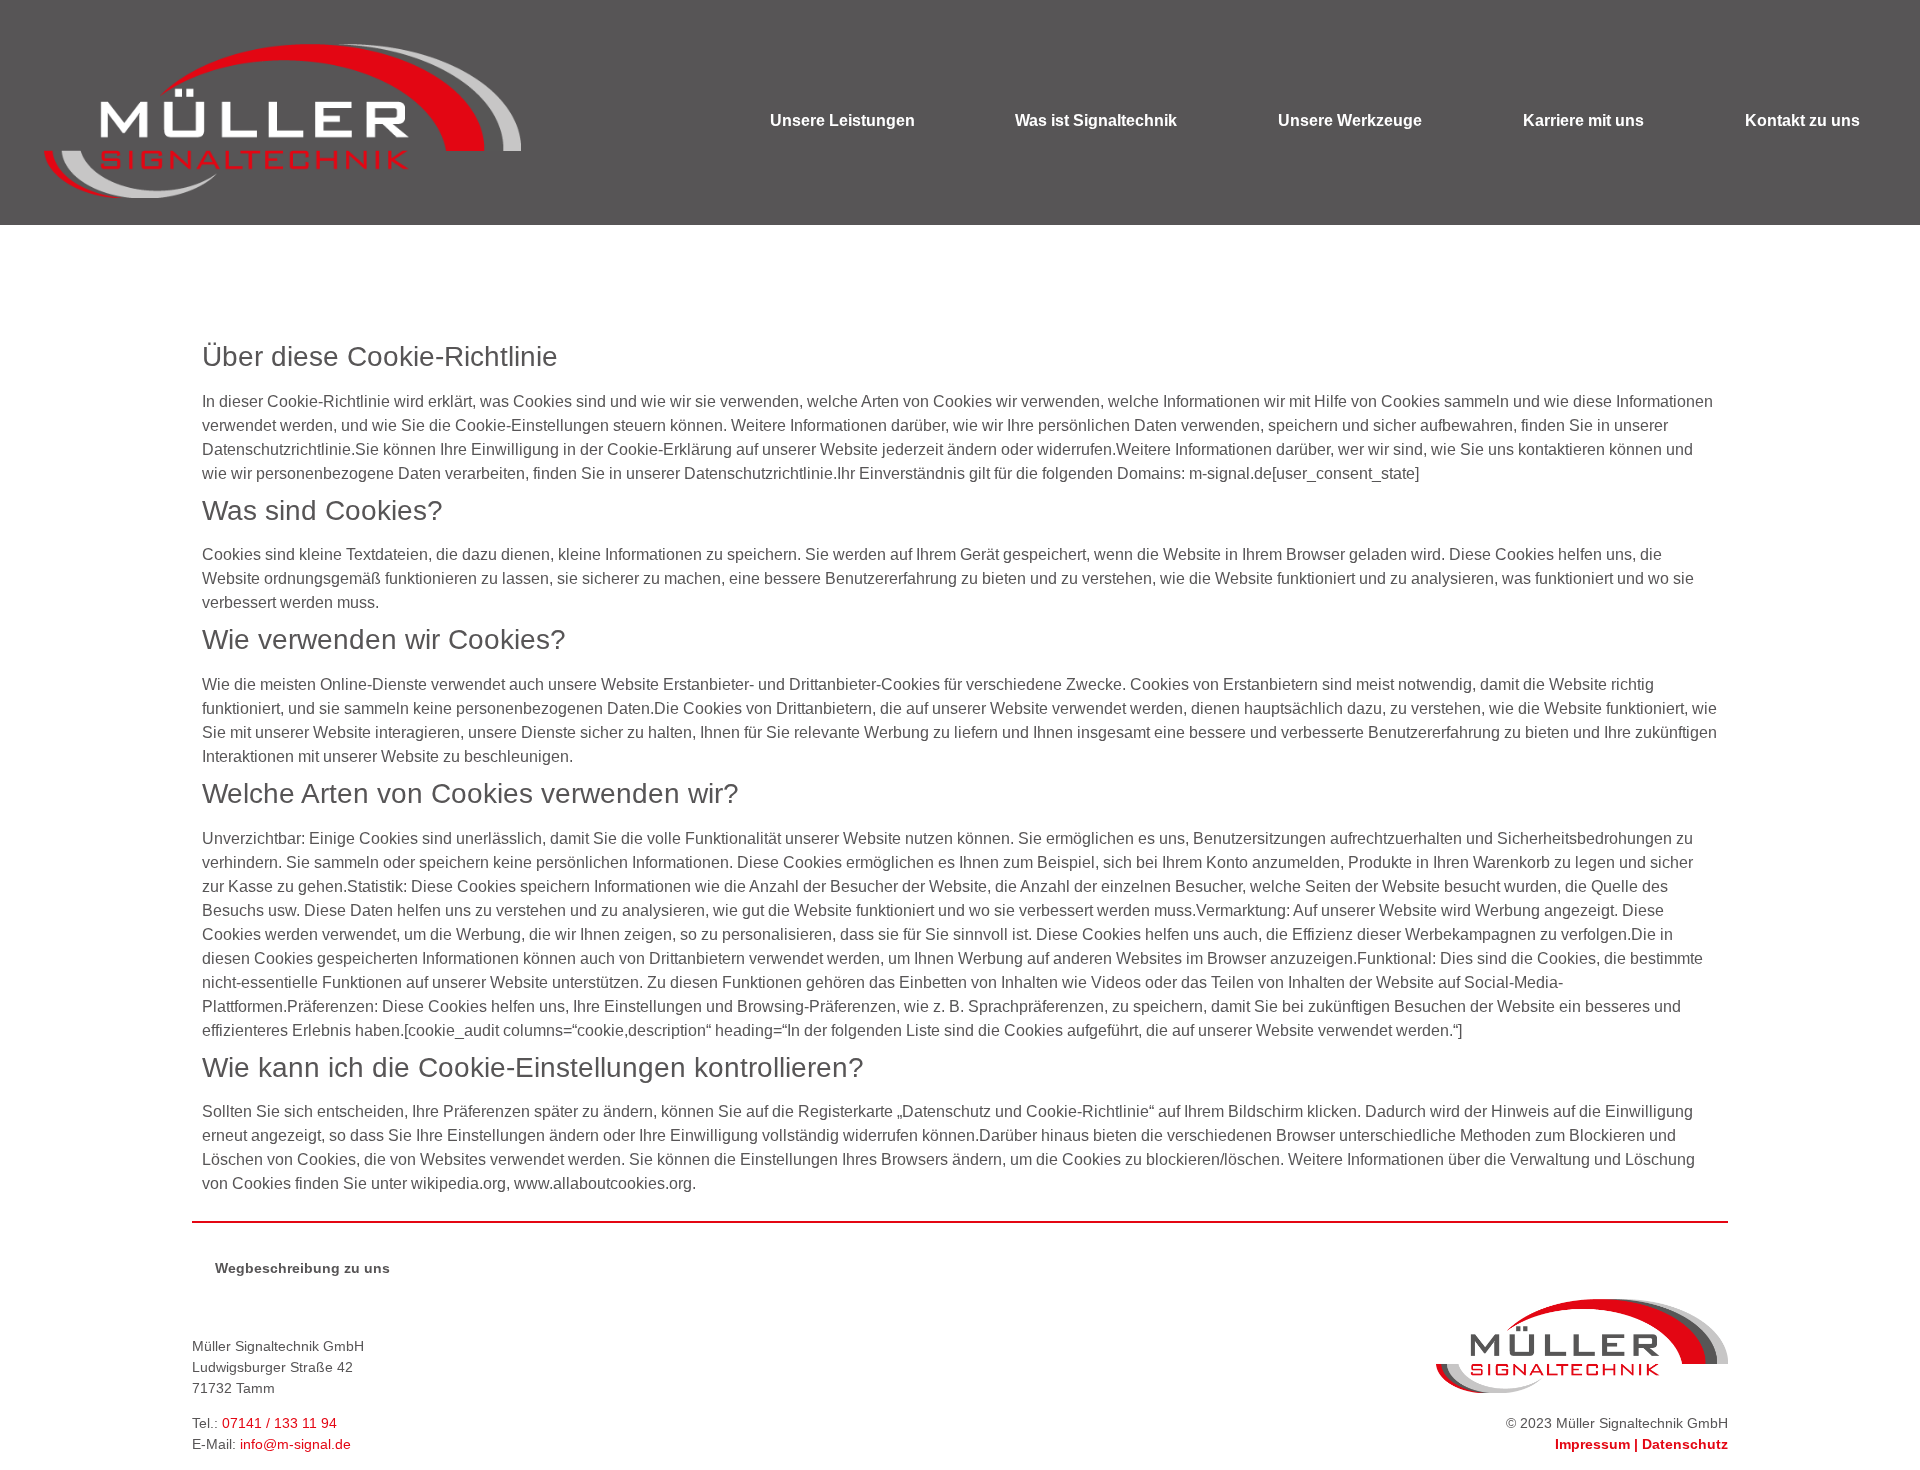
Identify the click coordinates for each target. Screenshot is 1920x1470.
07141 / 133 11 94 (279, 1423)
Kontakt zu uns (1802, 120)
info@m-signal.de (295, 1444)
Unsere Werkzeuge (1350, 120)
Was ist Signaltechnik (1096, 120)
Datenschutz (1685, 1444)
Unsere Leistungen (842, 120)
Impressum (1592, 1444)
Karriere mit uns (1583, 120)
